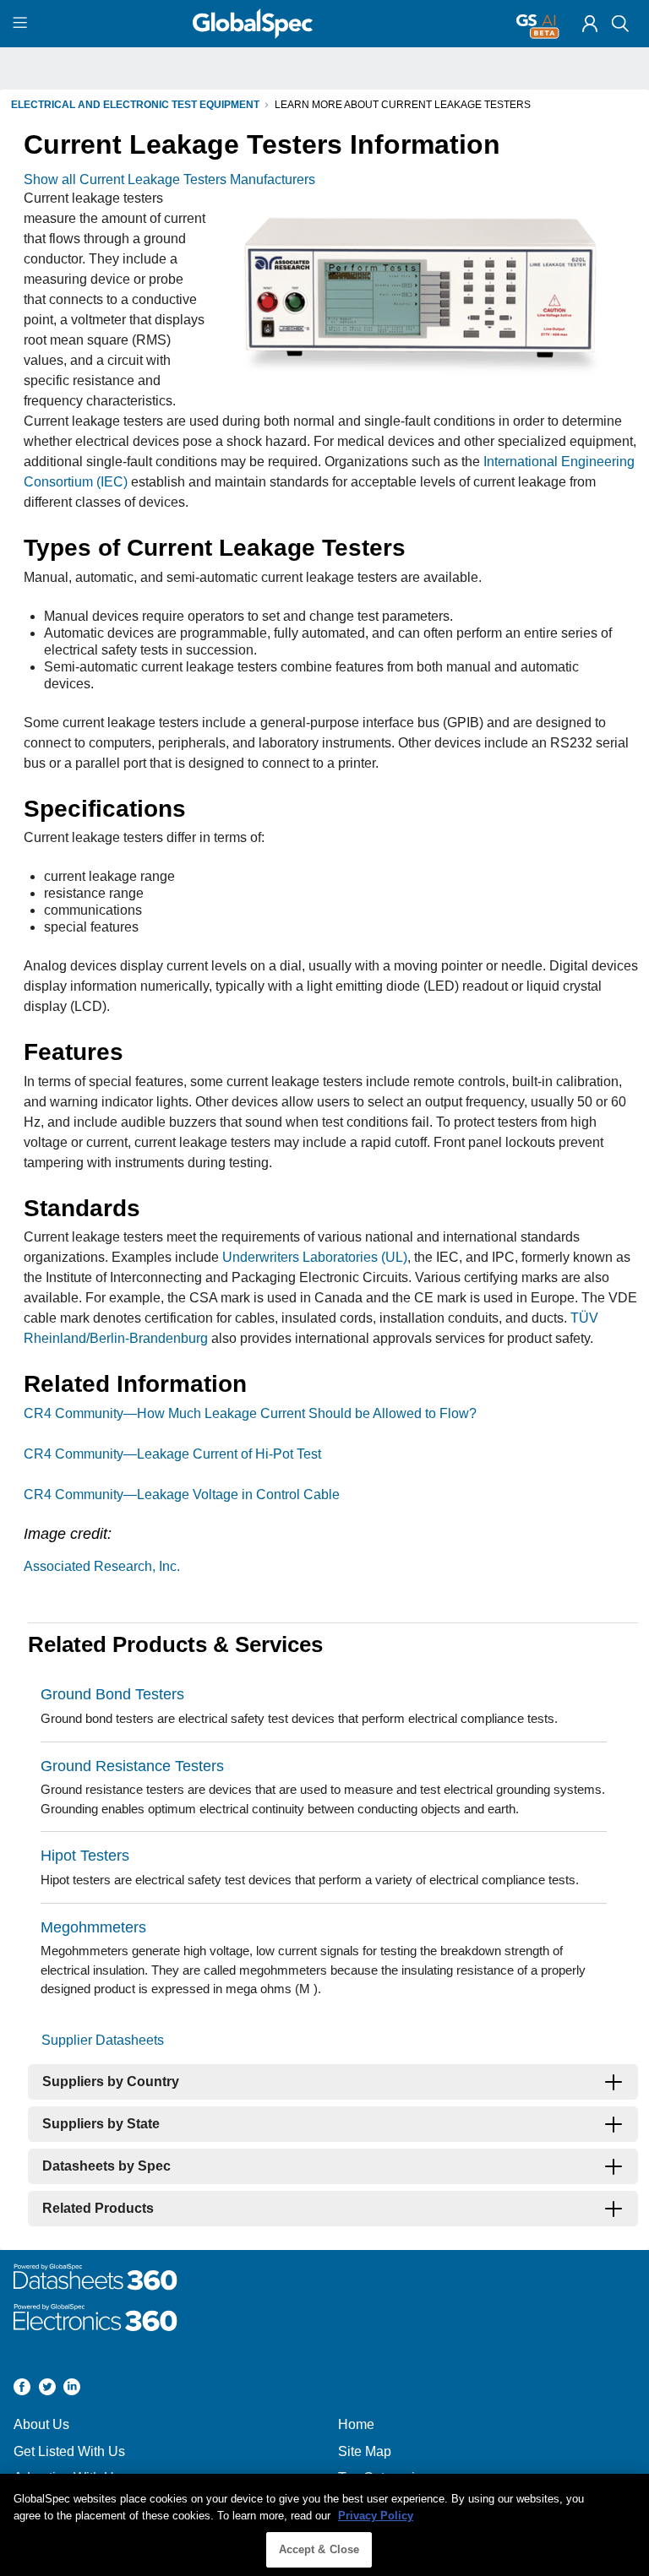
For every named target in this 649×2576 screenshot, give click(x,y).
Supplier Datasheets (103, 2040)
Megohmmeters (93, 1927)
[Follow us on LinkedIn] (72, 2389)
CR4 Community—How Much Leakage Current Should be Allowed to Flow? (250, 1413)
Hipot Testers (85, 1856)
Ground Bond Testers (112, 1694)
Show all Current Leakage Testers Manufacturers (169, 179)
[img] (590, 24)
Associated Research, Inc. (102, 1566)
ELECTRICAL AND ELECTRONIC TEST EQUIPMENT (135, 105)
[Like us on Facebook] (22, 2389)
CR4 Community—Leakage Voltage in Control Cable (182, 1495)
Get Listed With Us (69, 2451)
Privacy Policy (376, 2516)
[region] (324, 2525)
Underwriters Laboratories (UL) (315, 1257)
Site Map (365, 2451)
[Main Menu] (22, 24)
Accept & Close (319, 2549)
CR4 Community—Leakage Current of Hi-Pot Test (172, 1454)
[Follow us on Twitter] (47, 2389)
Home (356, 2424)
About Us (41, 2424)
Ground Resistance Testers (132, 1766)
